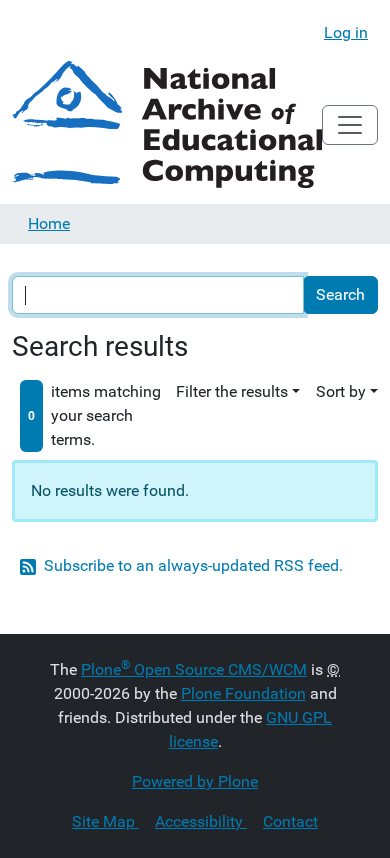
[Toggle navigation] (350, 125)
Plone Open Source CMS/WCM (194, 669)
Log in (346, 32)
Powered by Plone (195, 781)
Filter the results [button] (232, 391)
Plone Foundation (243, 693)
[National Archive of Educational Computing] (167, 124)
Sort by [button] (341, 391)
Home (49, 223)
